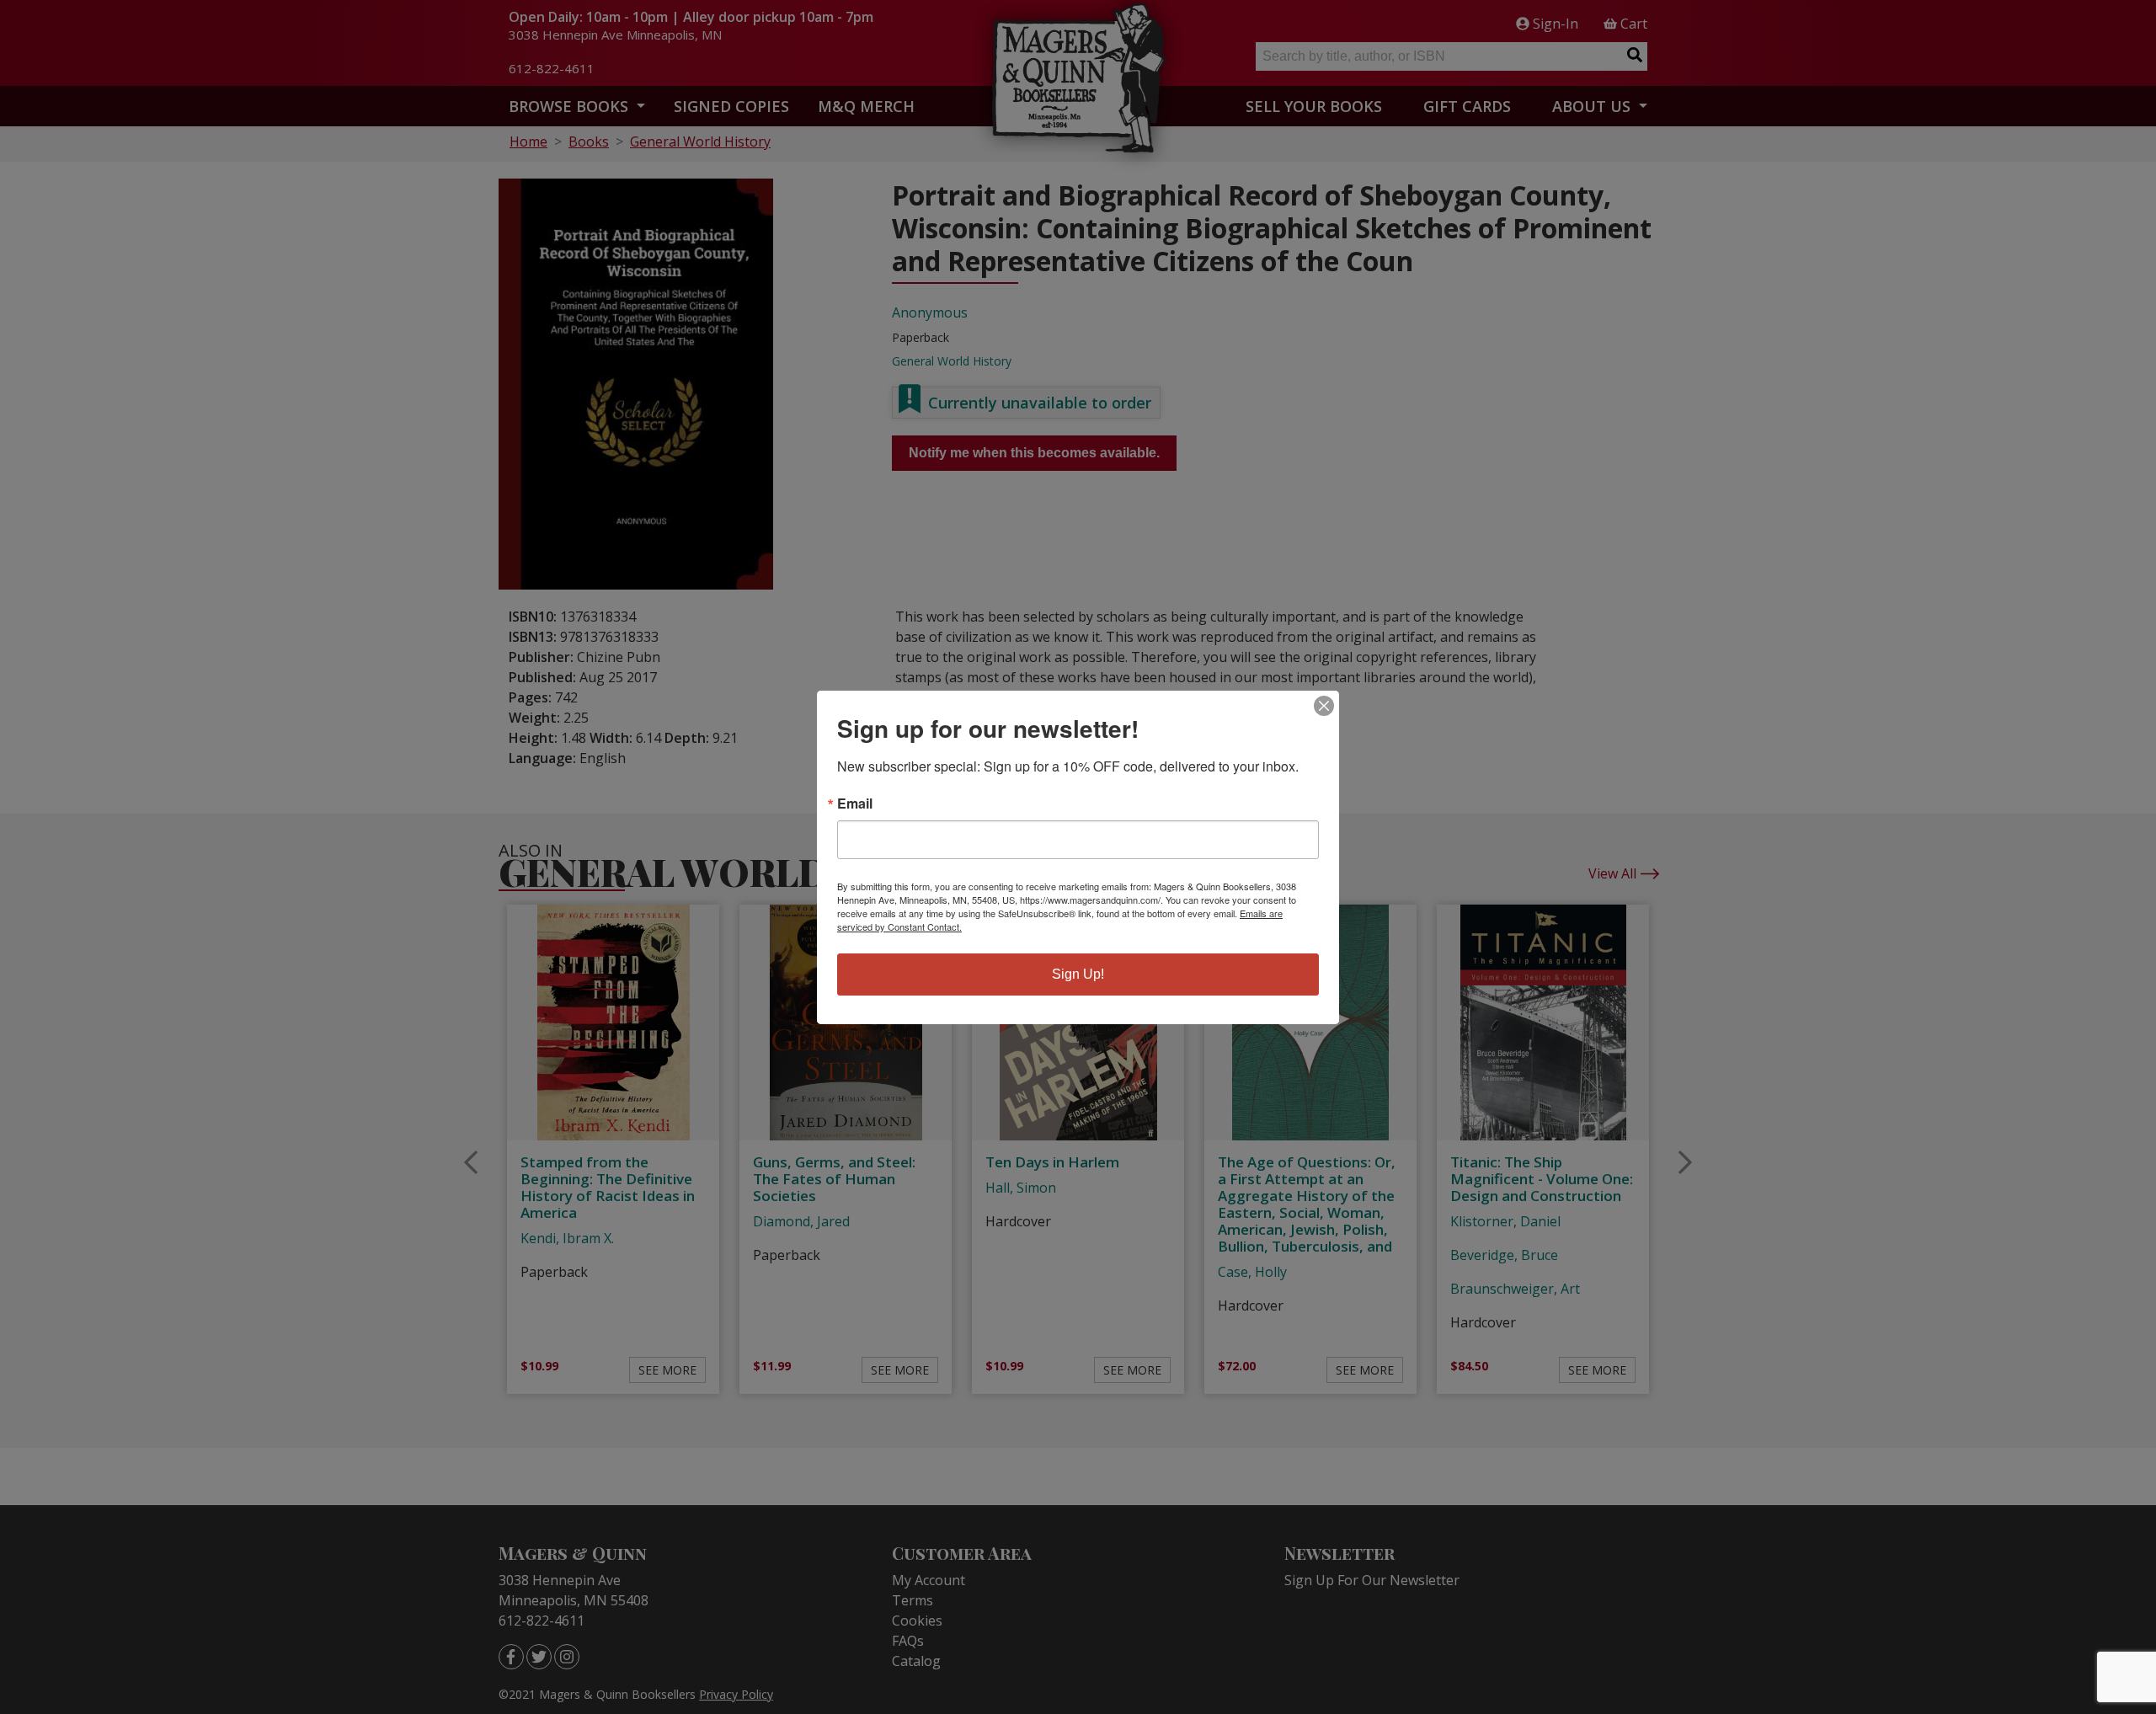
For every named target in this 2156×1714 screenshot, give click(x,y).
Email (855, 804)
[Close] (1324, 706)
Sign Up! (1078, 974)
